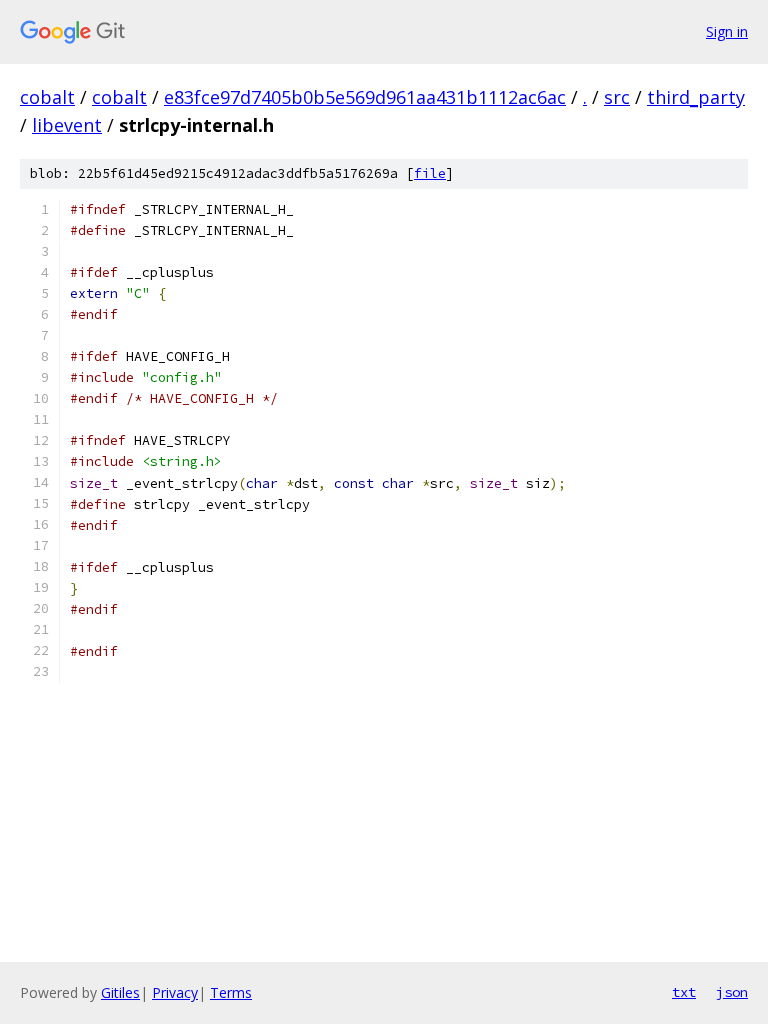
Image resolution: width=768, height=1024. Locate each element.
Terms (231, 992)
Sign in (727, 31)
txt (684, 992)
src (617, 97)
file (430, 173)
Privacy (175, 992)
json (732, 992)
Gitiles (120, 992)
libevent (67, 125)
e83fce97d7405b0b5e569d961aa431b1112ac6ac (365, 97)
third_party (696, 97)
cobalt (47, 97)
